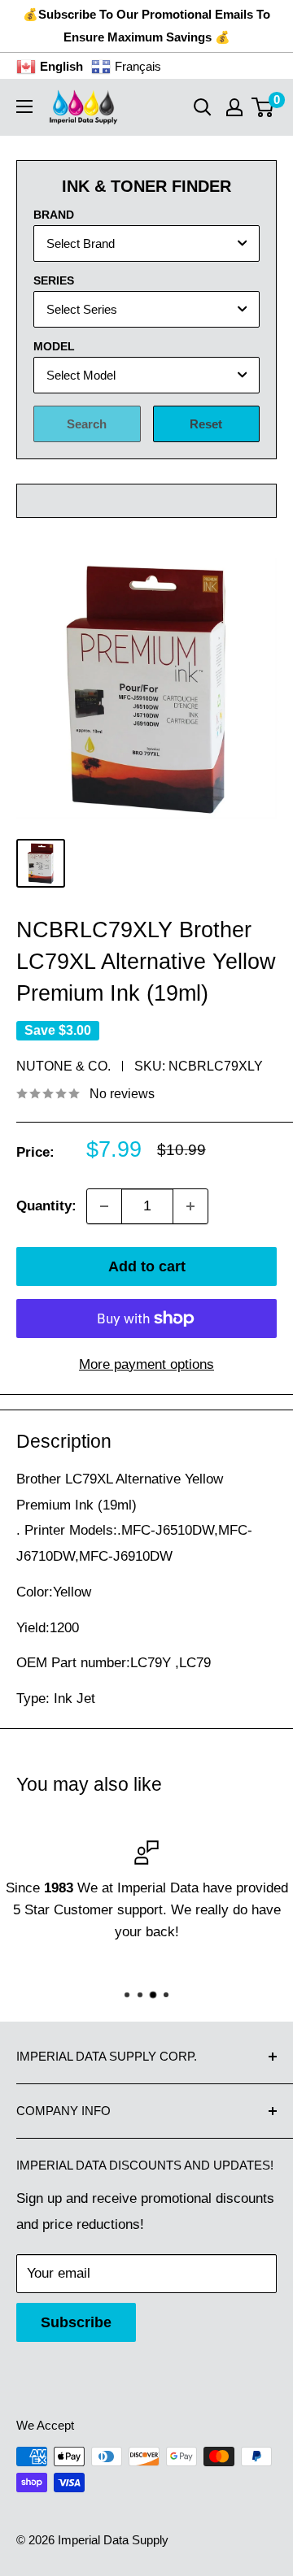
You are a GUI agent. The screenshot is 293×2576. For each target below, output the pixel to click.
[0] (263, 107)
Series (54, 280)
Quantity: (46, 1206)
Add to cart (147, 1266)
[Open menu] (24, 106)
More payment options (146, 1364)
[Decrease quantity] (104, 1206)
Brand (54, 215)
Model (54, 346)
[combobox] (146, 243)
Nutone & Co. (63, 1066)
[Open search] (203, 107)
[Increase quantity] (190, 1206)
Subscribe (76, 2322)
